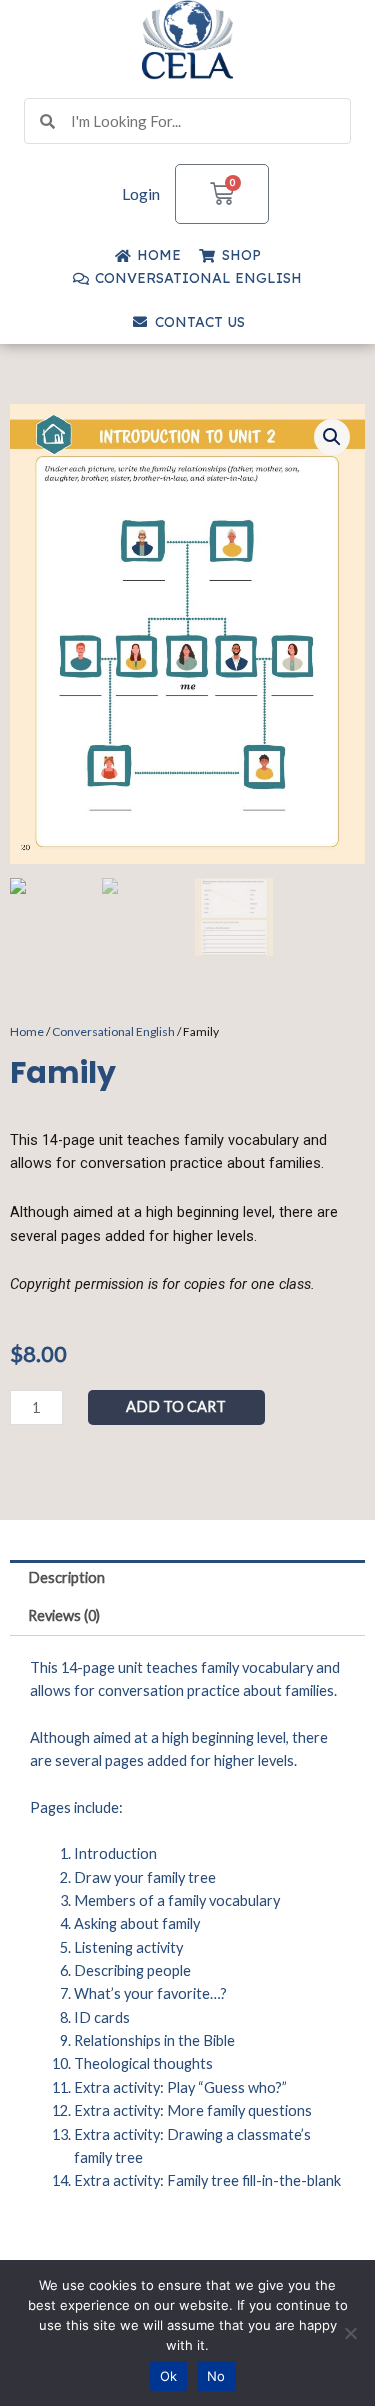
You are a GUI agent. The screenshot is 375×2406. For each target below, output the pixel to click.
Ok (169, 2376)
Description (66, 1577)
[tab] (187, 1579)
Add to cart (176, 1406)
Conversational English (113, 1031)
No (216, 2376)
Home (27, 1031)
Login (141, 193)
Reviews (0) (64, 1615)
